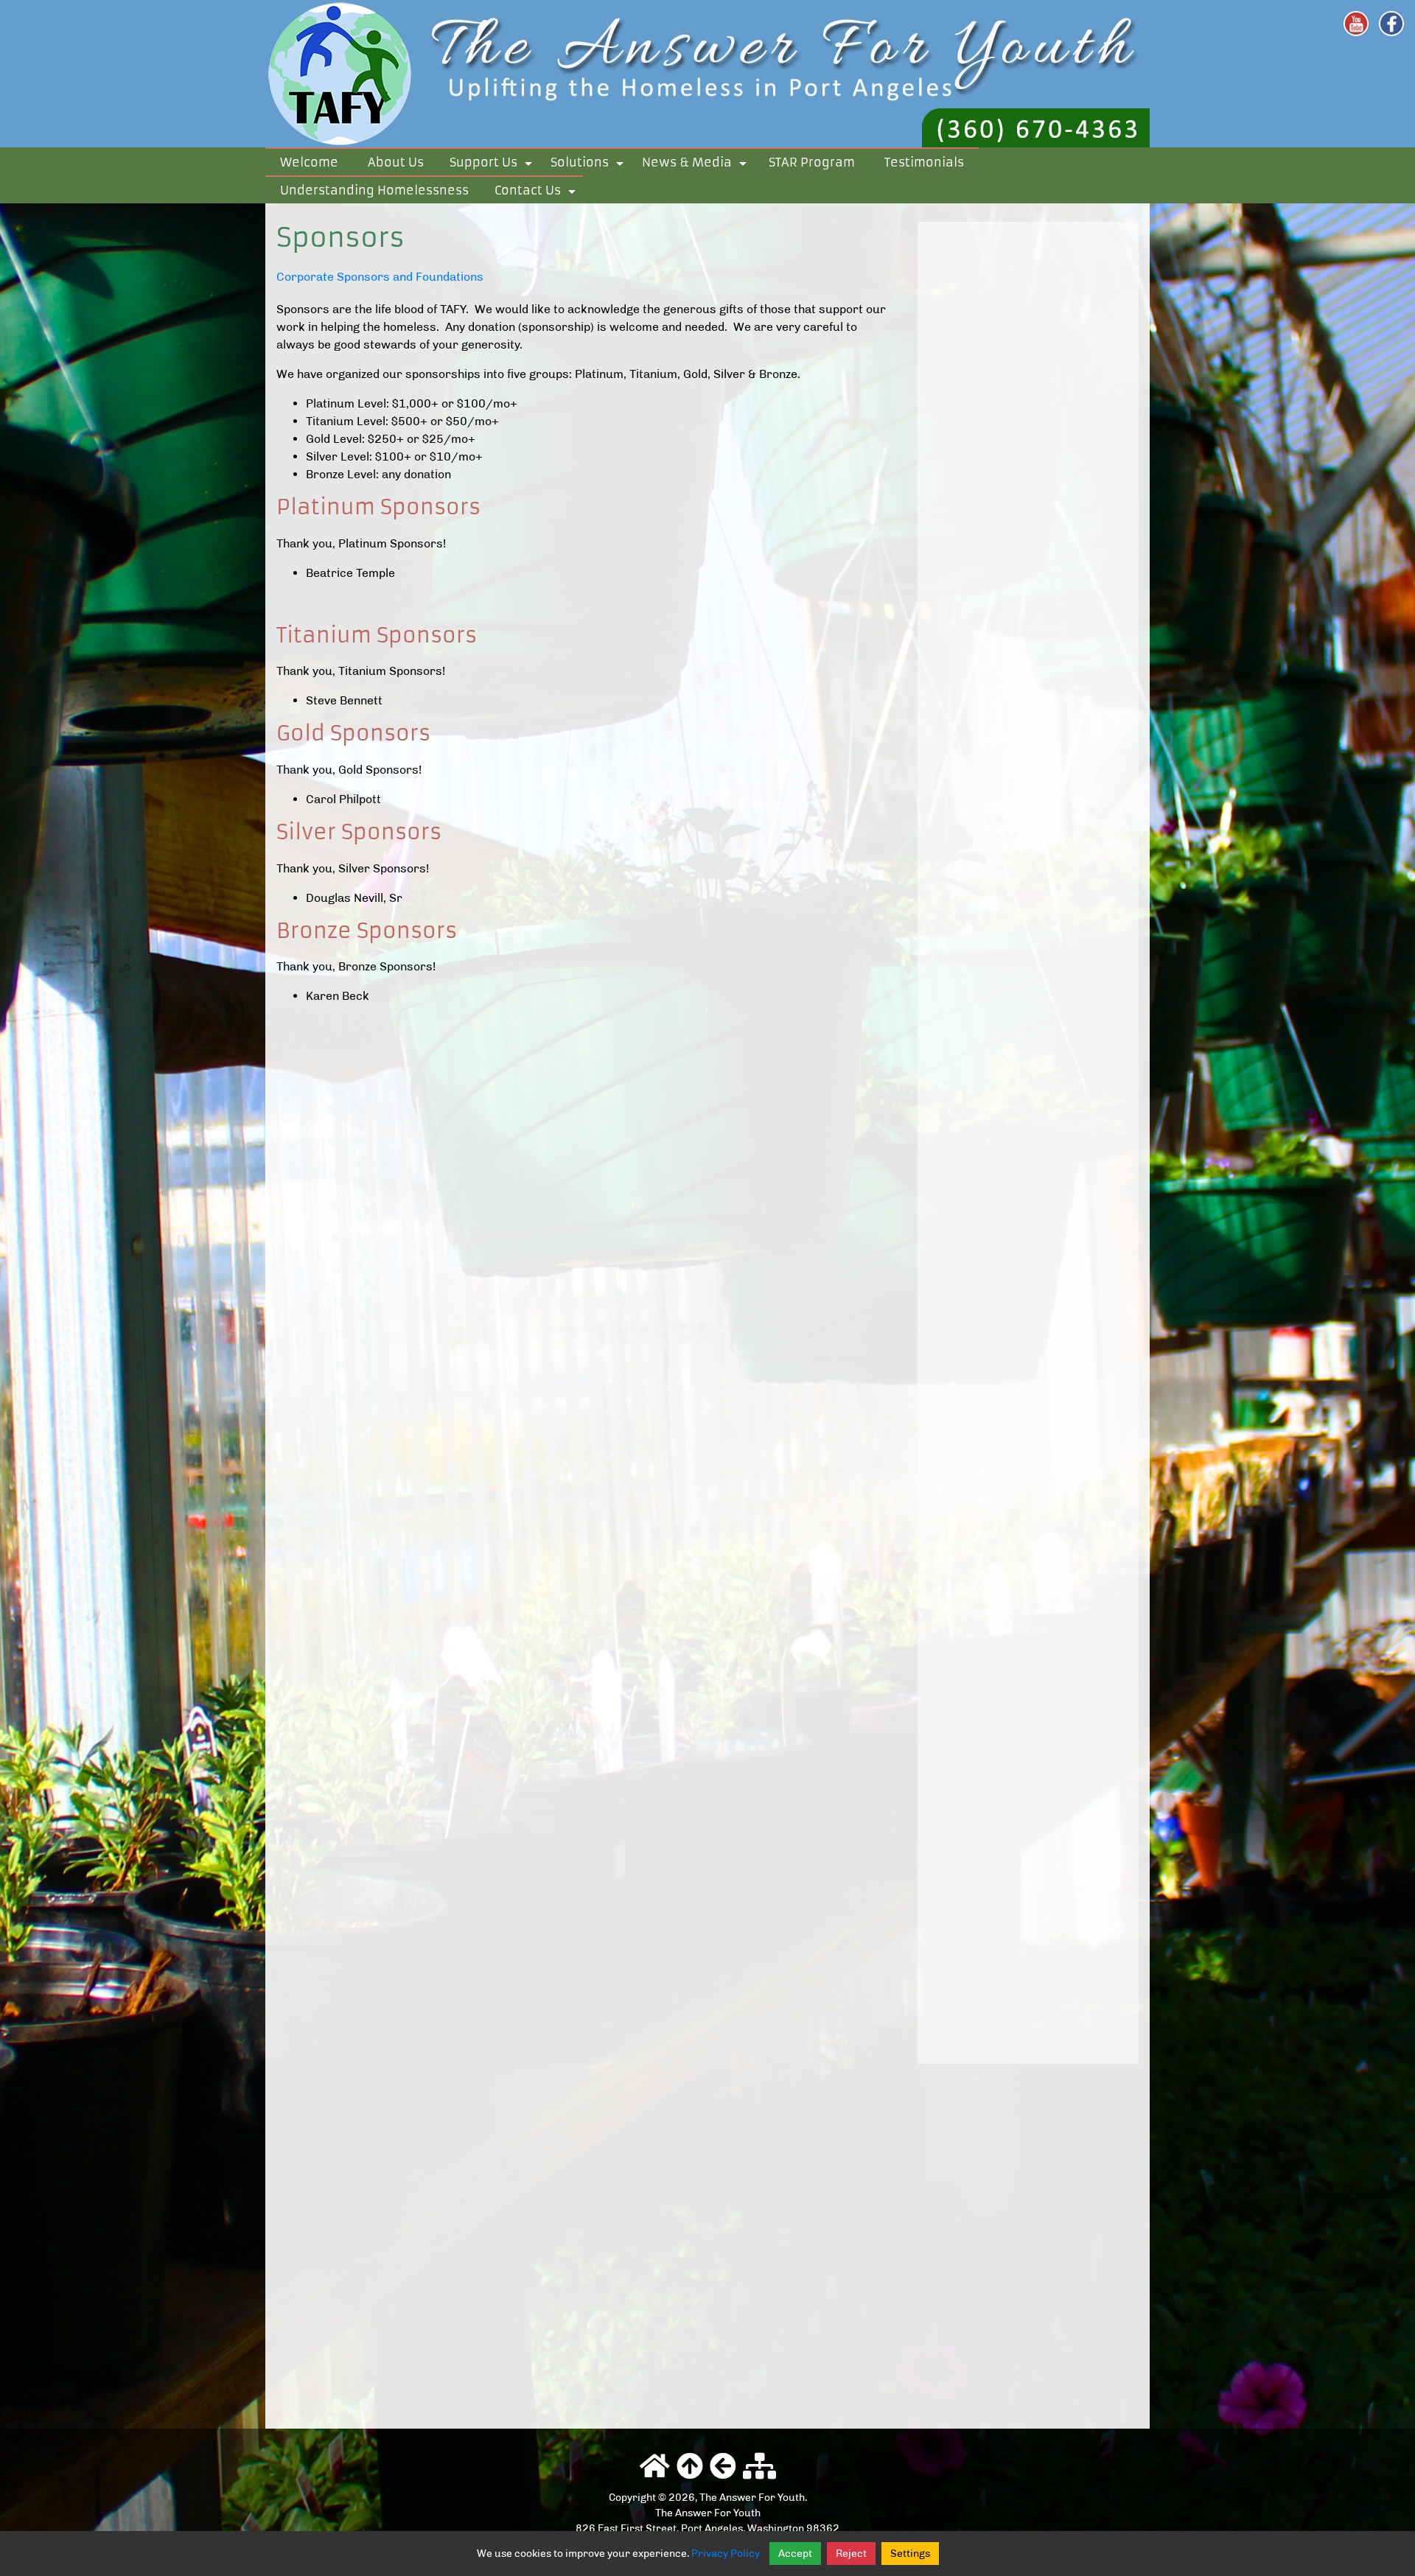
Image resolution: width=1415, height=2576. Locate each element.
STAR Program (812, 162)
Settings (910, 2554)
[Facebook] (1391, 24)
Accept (795, 2554)
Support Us (493, 165)
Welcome (309, 162)
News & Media (697, 165)
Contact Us (538, 193)
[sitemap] (759, 2467)
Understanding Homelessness (374, 190)
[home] (707, 73)
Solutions (590, 165)
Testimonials (924, 162)
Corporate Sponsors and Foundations (380, 277)
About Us (396, 162)
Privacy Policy (726, 2554)
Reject (851, 2554)
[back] (723, 2467)
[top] (690, 2467)
